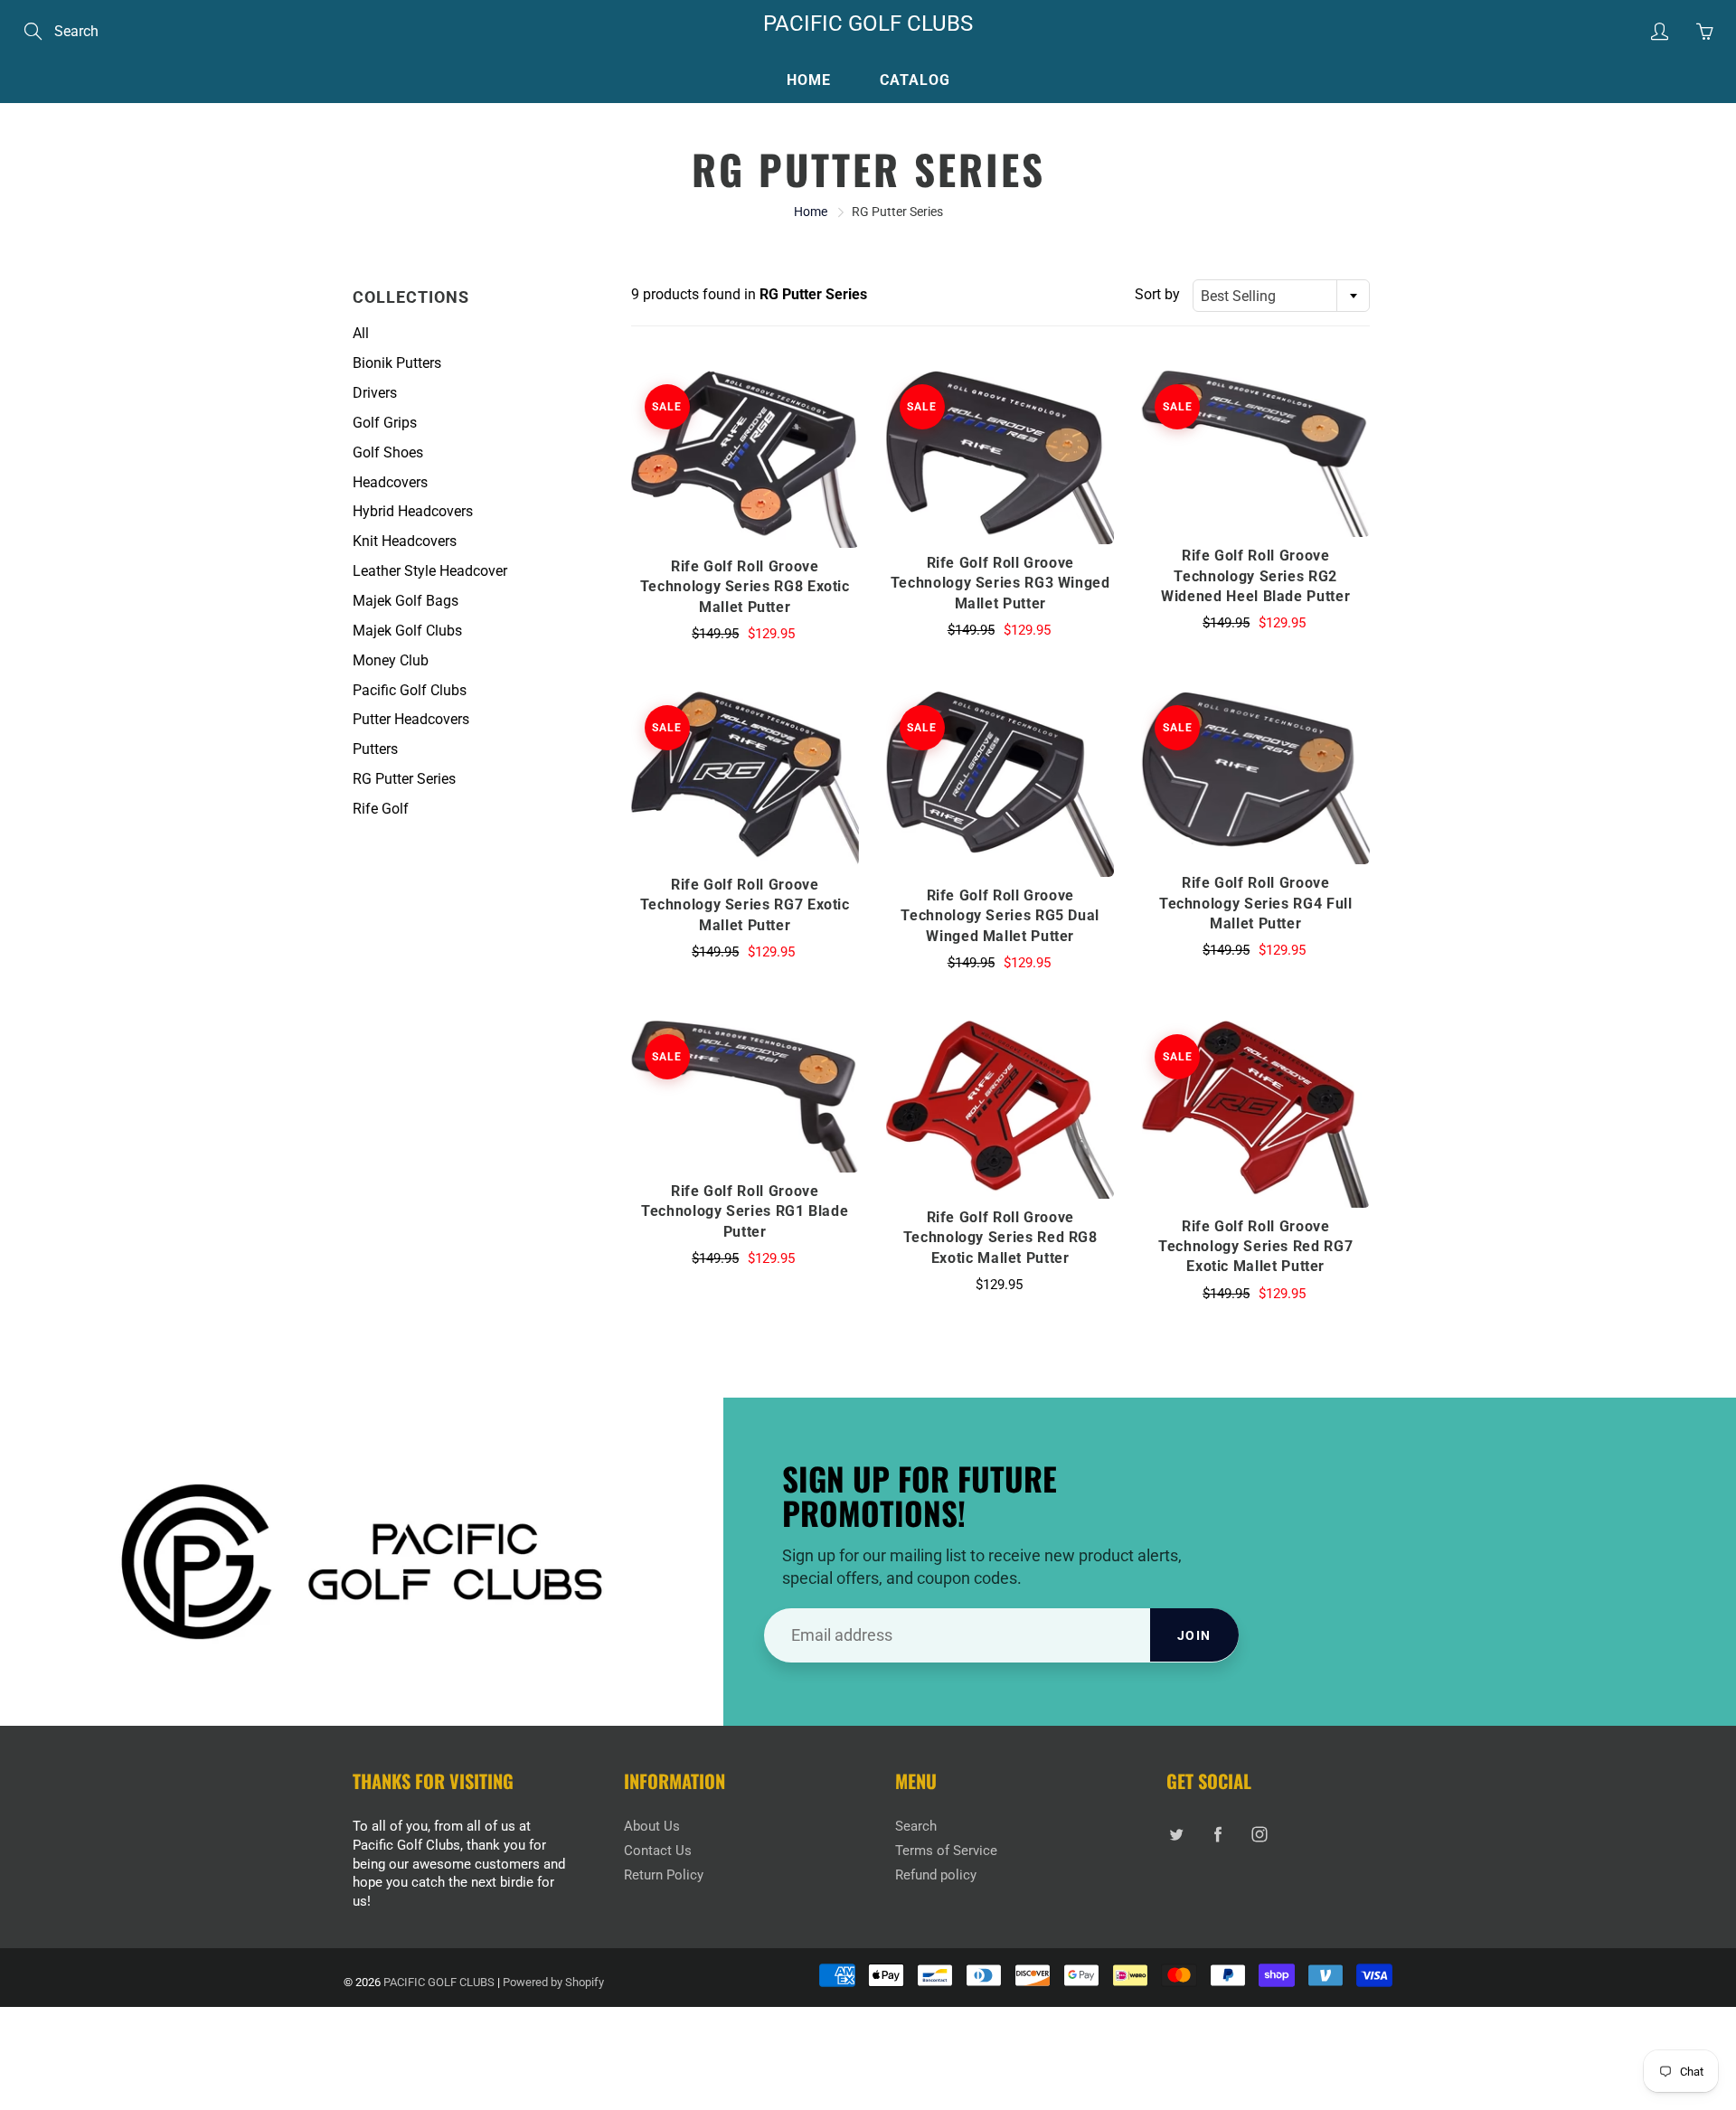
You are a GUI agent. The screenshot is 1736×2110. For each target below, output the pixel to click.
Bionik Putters (397, 363)
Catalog (915, 80)
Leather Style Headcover (430, 571)
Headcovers (390, 482)
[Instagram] (1259, 1834)
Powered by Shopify (553, 1982)
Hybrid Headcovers (413, 511)
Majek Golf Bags (406, 601)
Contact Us (658, 1851)
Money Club (391, 660)
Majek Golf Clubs (407, 631)
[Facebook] (1217, 1834)
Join (1194, 1635)
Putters (375, 749)
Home (809, 80)
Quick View (745, 459)
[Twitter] (1176, 1834)
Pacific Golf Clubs (410, 690)
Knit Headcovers (405, 541)
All (361, 333)
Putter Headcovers (411, 719)
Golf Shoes (388, 452)
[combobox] (1281, 296)
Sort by (1157, 294)
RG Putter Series (404, 779)
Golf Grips (385, 423)
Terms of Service (946, 1851)
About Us (652, 1827)
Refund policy (936, 1875)
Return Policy (664, 1875)
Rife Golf (381, 809)
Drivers (375, 393)
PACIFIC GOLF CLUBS (868, 24)
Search (916, 1827)
